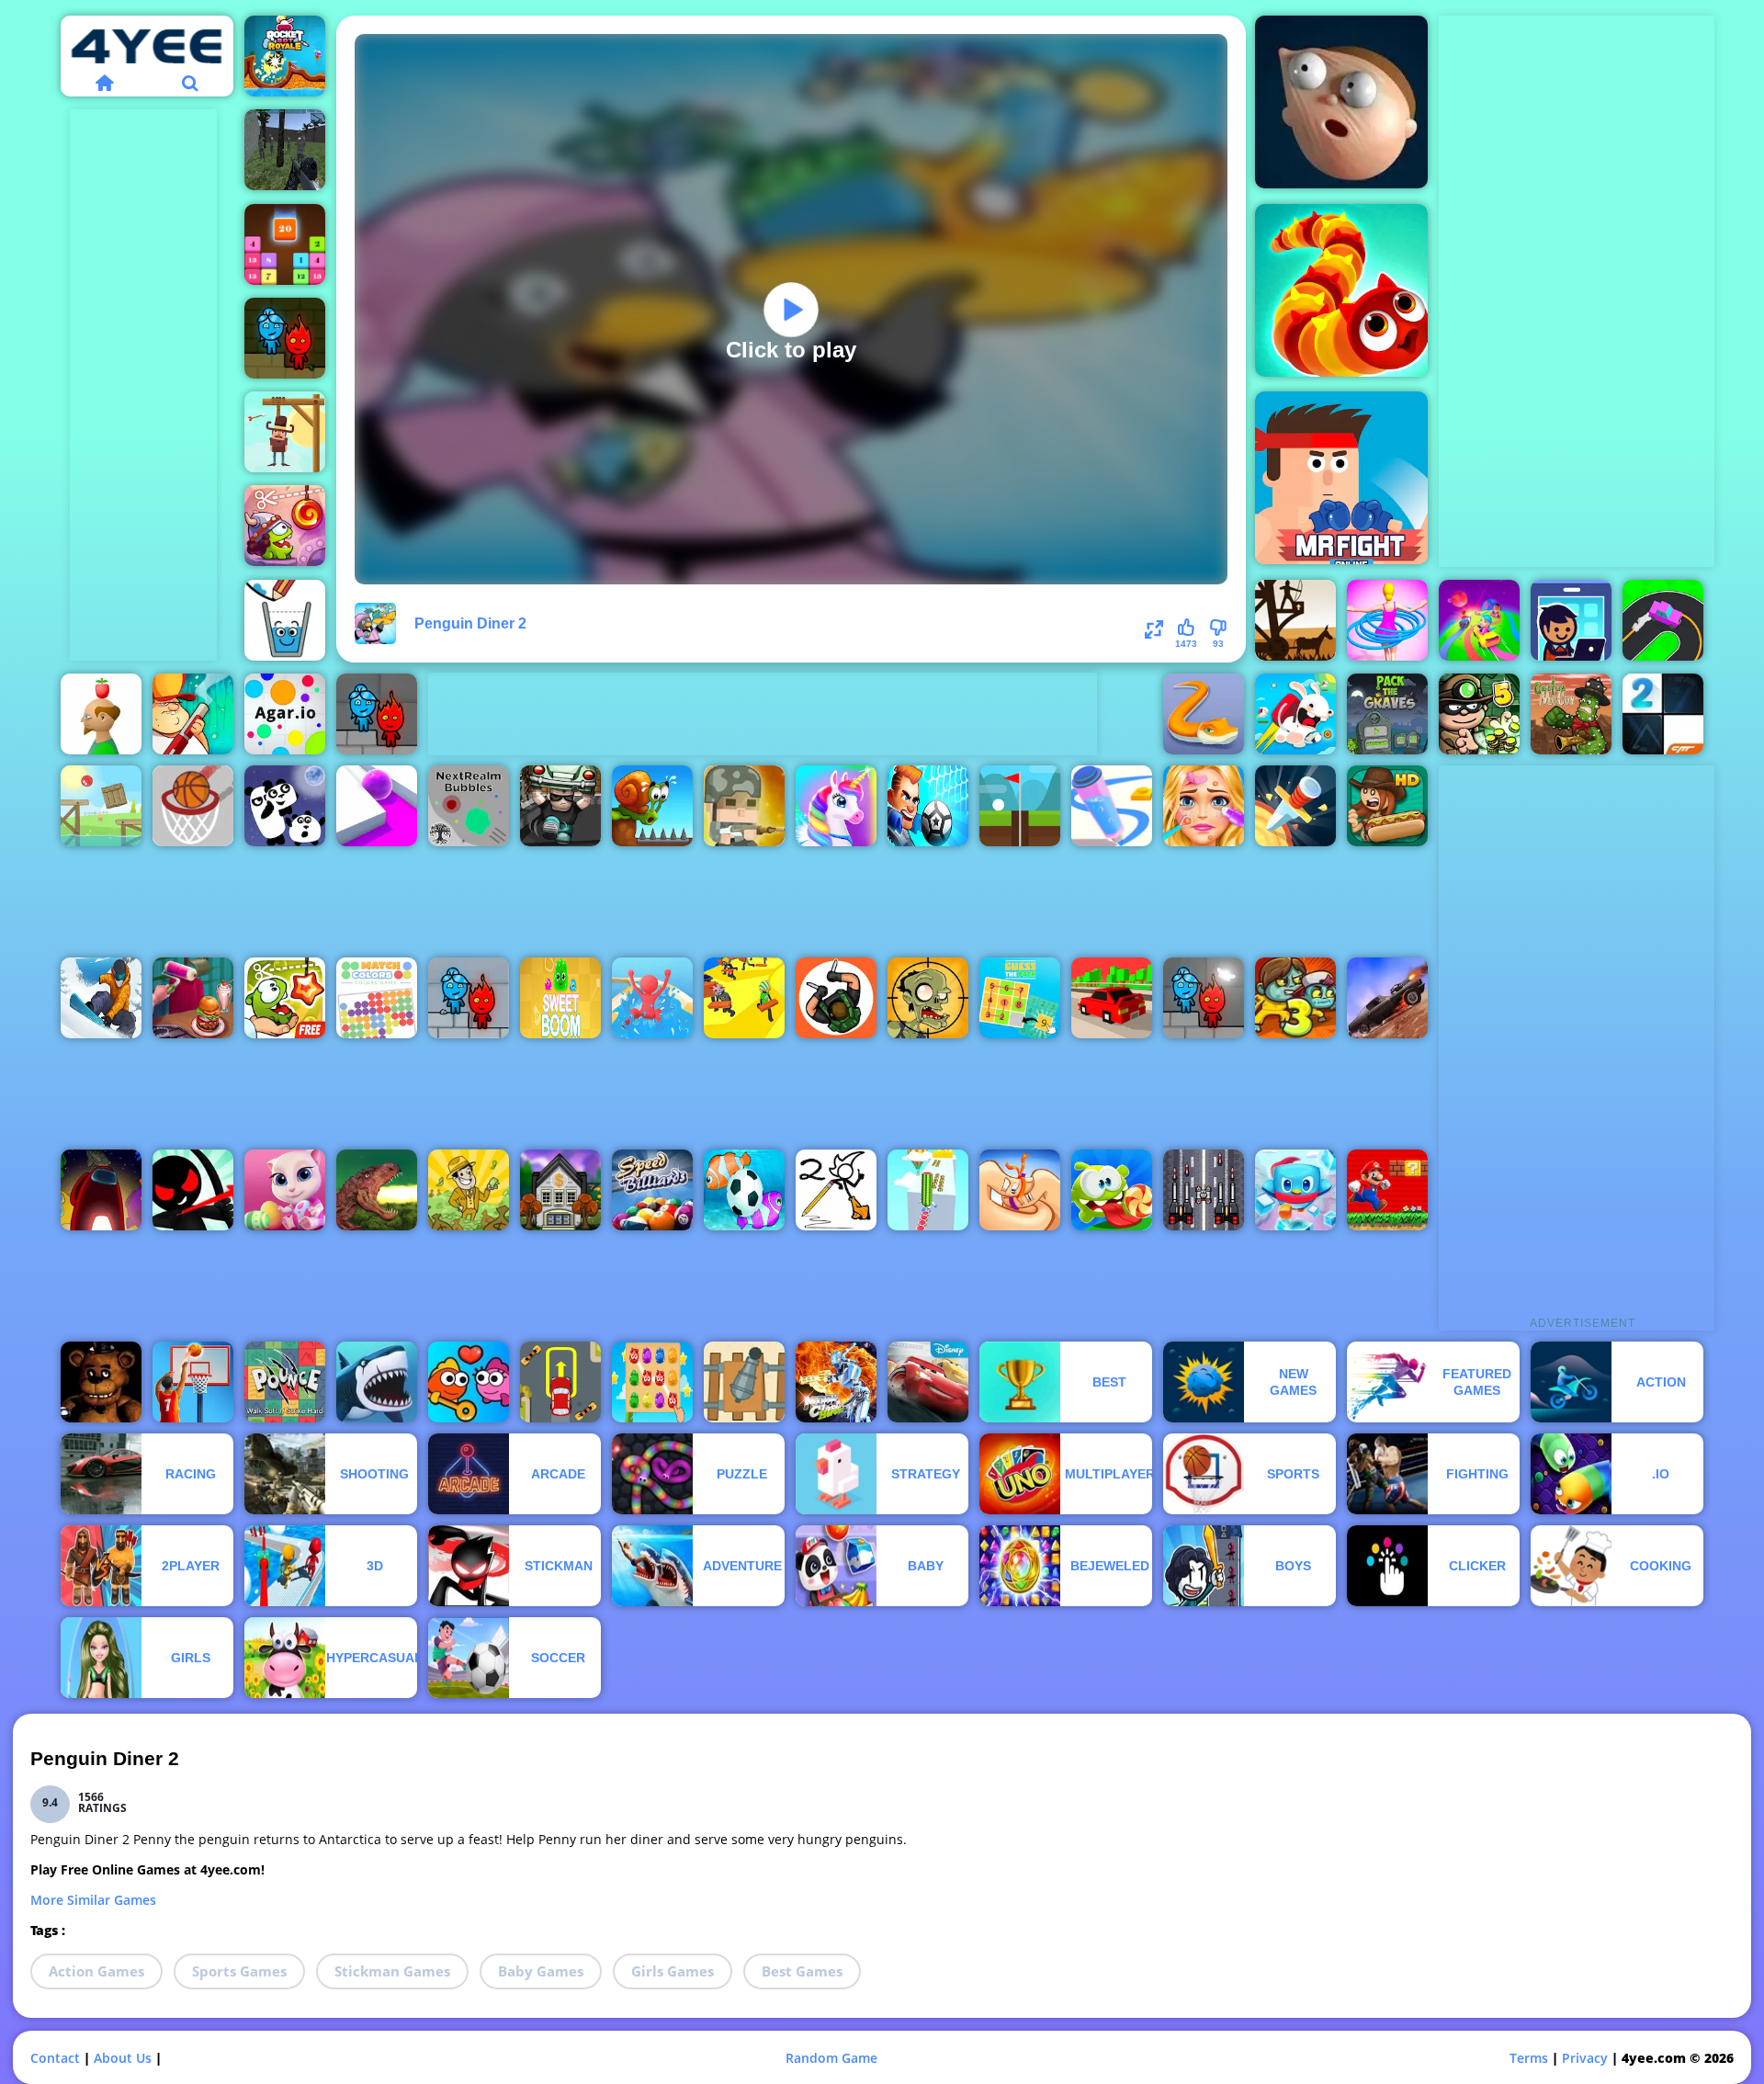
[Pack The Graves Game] (1387, 714)
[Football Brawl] (928, 806)
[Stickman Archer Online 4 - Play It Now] (193, 1190)
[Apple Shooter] (101, 714)
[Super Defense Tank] (1204, 1190)
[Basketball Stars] (193, 1382)
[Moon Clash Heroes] (836, 1382)
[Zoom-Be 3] (1295, 998)
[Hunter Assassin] (836, 998)
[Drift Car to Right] (1663, 620)
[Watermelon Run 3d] (928, 1190)
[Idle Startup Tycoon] (1571, 620)
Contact (55, 2058)
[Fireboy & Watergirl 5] (377, 714)
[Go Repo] (560, 806)
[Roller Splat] (377, 806)
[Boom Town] (560, 1190)
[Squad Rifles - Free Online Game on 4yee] (744, 806)
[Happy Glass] (285, 620)
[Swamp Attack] (193, 714)
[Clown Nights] (101, 1382)
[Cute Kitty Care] (285, 1190)
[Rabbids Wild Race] (1295, 714)
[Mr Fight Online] (1341, 478)
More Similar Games (93, 1900)
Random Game (831, 2058)
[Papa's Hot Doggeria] (1387, 806)
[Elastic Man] (1341, 102)
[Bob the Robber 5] (1479, 714)
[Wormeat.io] (1341, 290)
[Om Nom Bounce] (1112, 1190)
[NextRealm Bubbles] (469, 806)
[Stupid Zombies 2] (928, 998)
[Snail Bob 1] (652, 806)
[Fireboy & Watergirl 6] (1204, 998)
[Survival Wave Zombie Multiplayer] (285, 150)
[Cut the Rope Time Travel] (285, 526)
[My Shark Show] (377, 1382)
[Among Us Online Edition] (101, 1190)
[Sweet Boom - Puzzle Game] (560, 998)
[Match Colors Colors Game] (377, 998)
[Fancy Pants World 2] (836, 1190)
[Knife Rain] (1295, 806)
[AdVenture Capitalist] (469, 1190)
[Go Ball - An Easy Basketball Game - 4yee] (193, 806)
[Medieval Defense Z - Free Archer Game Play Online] (1295, 620)
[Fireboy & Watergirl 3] (469, 998)
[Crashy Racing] (1112, 998)
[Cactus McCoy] (1571, 714)
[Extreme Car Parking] (560, 1382)
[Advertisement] (143, 385)
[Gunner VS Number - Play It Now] (744, 1382)
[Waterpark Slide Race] (652, 998)
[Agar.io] (285, 714)
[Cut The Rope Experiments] (285, 998)
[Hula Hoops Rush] (1387, 620)
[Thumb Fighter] (1020, 1190)
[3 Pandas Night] (285, 806)
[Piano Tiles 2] (1663, 714)
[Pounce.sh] (285, 1382)
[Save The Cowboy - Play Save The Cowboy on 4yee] (285, 432)
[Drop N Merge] (285, 244)
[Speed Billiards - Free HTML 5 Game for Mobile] (652, 1190)
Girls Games (673, 1971)
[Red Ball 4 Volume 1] (101, 806)
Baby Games (541, 1971)
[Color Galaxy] (1479, 620)
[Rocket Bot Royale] (285, 56)
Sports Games (239, 1971)
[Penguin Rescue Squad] (1295, 1190)
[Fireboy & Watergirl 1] (285, 338)
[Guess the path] (1020, 998)
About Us (123, 2058)
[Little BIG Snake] (1204, 714)
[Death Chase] (1387, 998)
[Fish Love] (469, 1382)
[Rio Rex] (377, 1190)
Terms (1529, 2058)
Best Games (802, 1971)
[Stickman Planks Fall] (744, 998)
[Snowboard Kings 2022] (101, 998)
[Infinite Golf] (1020, 806)
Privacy (1585, 2058)
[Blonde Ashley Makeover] (1204, 806)
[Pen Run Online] (1112, 806)
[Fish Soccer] (744, 1190)
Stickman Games (392, 1971)
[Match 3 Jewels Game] (652, 1382)
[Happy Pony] (836, 806)
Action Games (96, 1971)
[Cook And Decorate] (193, 998)
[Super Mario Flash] (1387, 1190)
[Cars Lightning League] (928, 1382)
